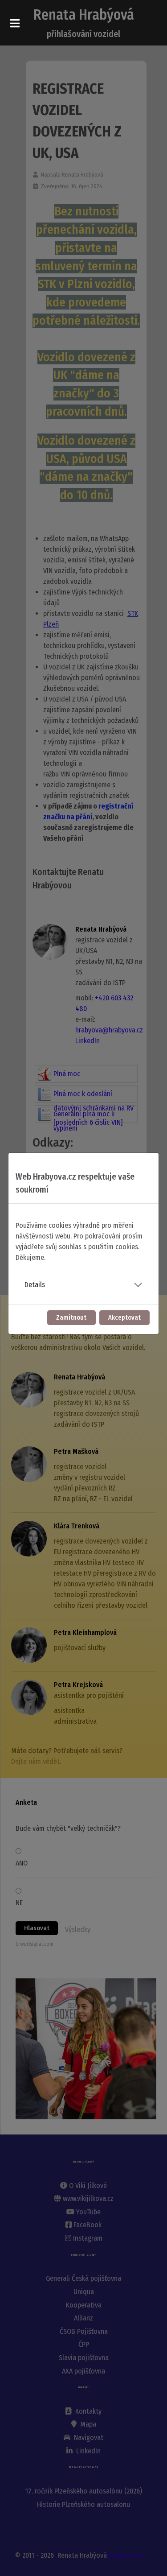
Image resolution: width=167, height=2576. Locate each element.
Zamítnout (71, 1318)
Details (35, 1285)
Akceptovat (124, 1318)
